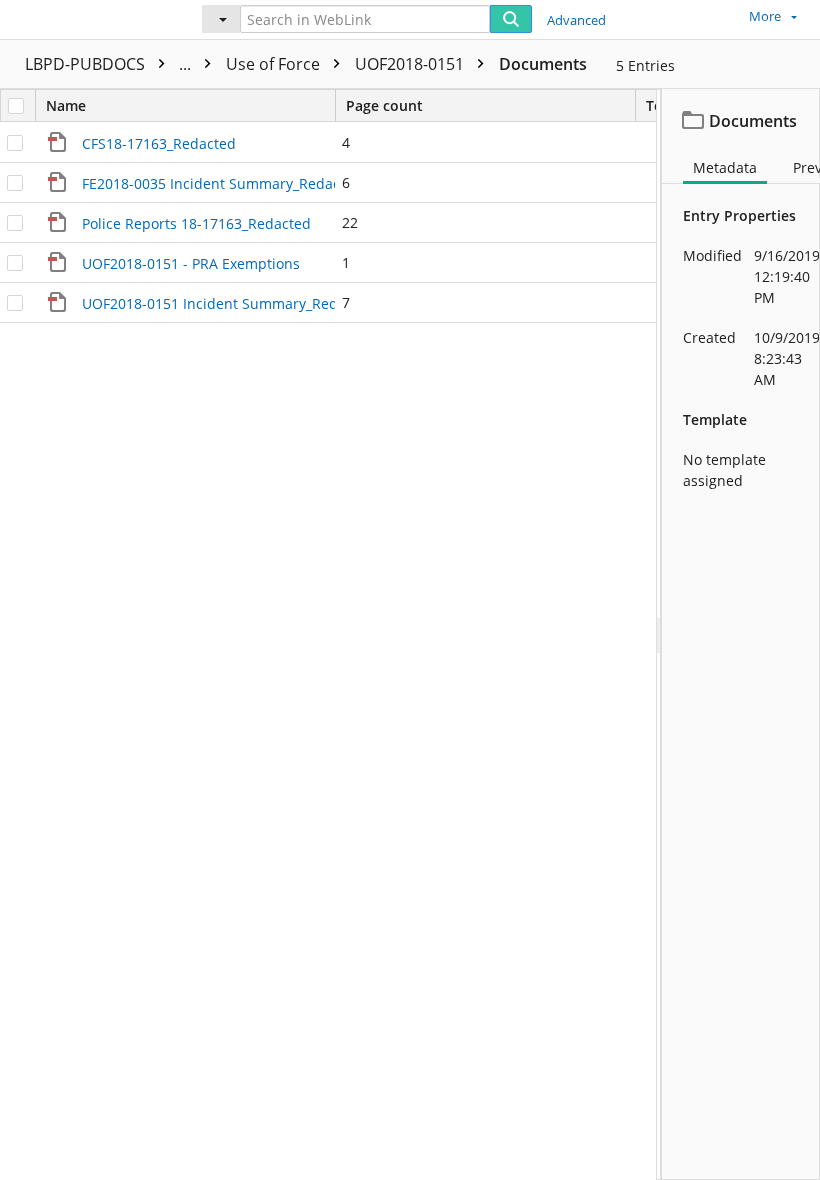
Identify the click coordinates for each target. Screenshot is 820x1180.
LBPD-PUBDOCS (110, 64)
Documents (543, 64)
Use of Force (275, 64)
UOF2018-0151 (411, 64)
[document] (741, 634)
